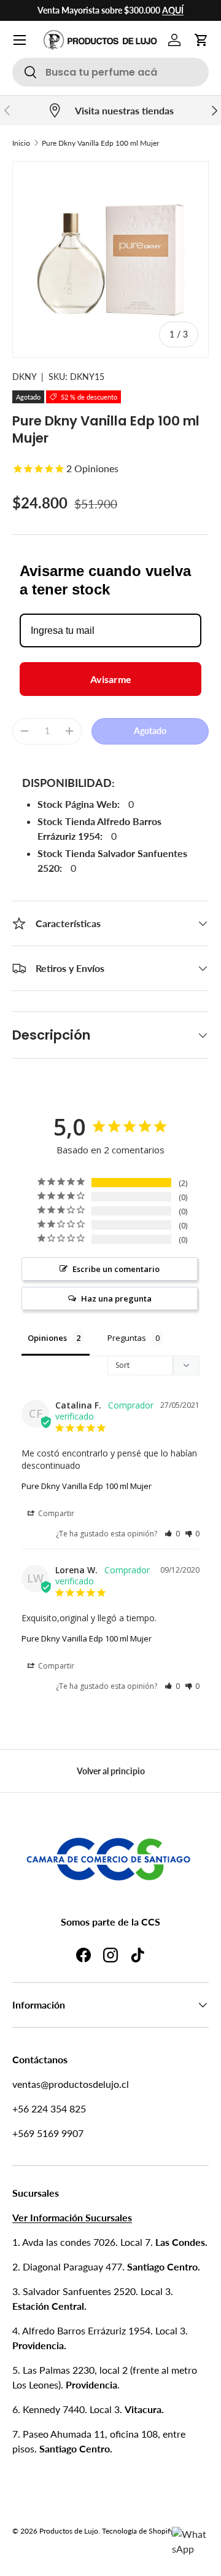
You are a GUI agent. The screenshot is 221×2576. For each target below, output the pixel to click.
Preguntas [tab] (127, 1338)
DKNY (24, 377)
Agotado (150, 731)
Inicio (21, 143)
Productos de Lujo (69, 2531)
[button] (201, 40)
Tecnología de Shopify (138, 2531)
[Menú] (20, 40)
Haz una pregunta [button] (116, 1298)
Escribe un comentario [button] (116, 1269)
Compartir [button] (55, 1513)
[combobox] (110, 72)
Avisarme (111, 679)
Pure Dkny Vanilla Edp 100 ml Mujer (100, 143)
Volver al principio (111, 1771)
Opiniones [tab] (47, 1338)
